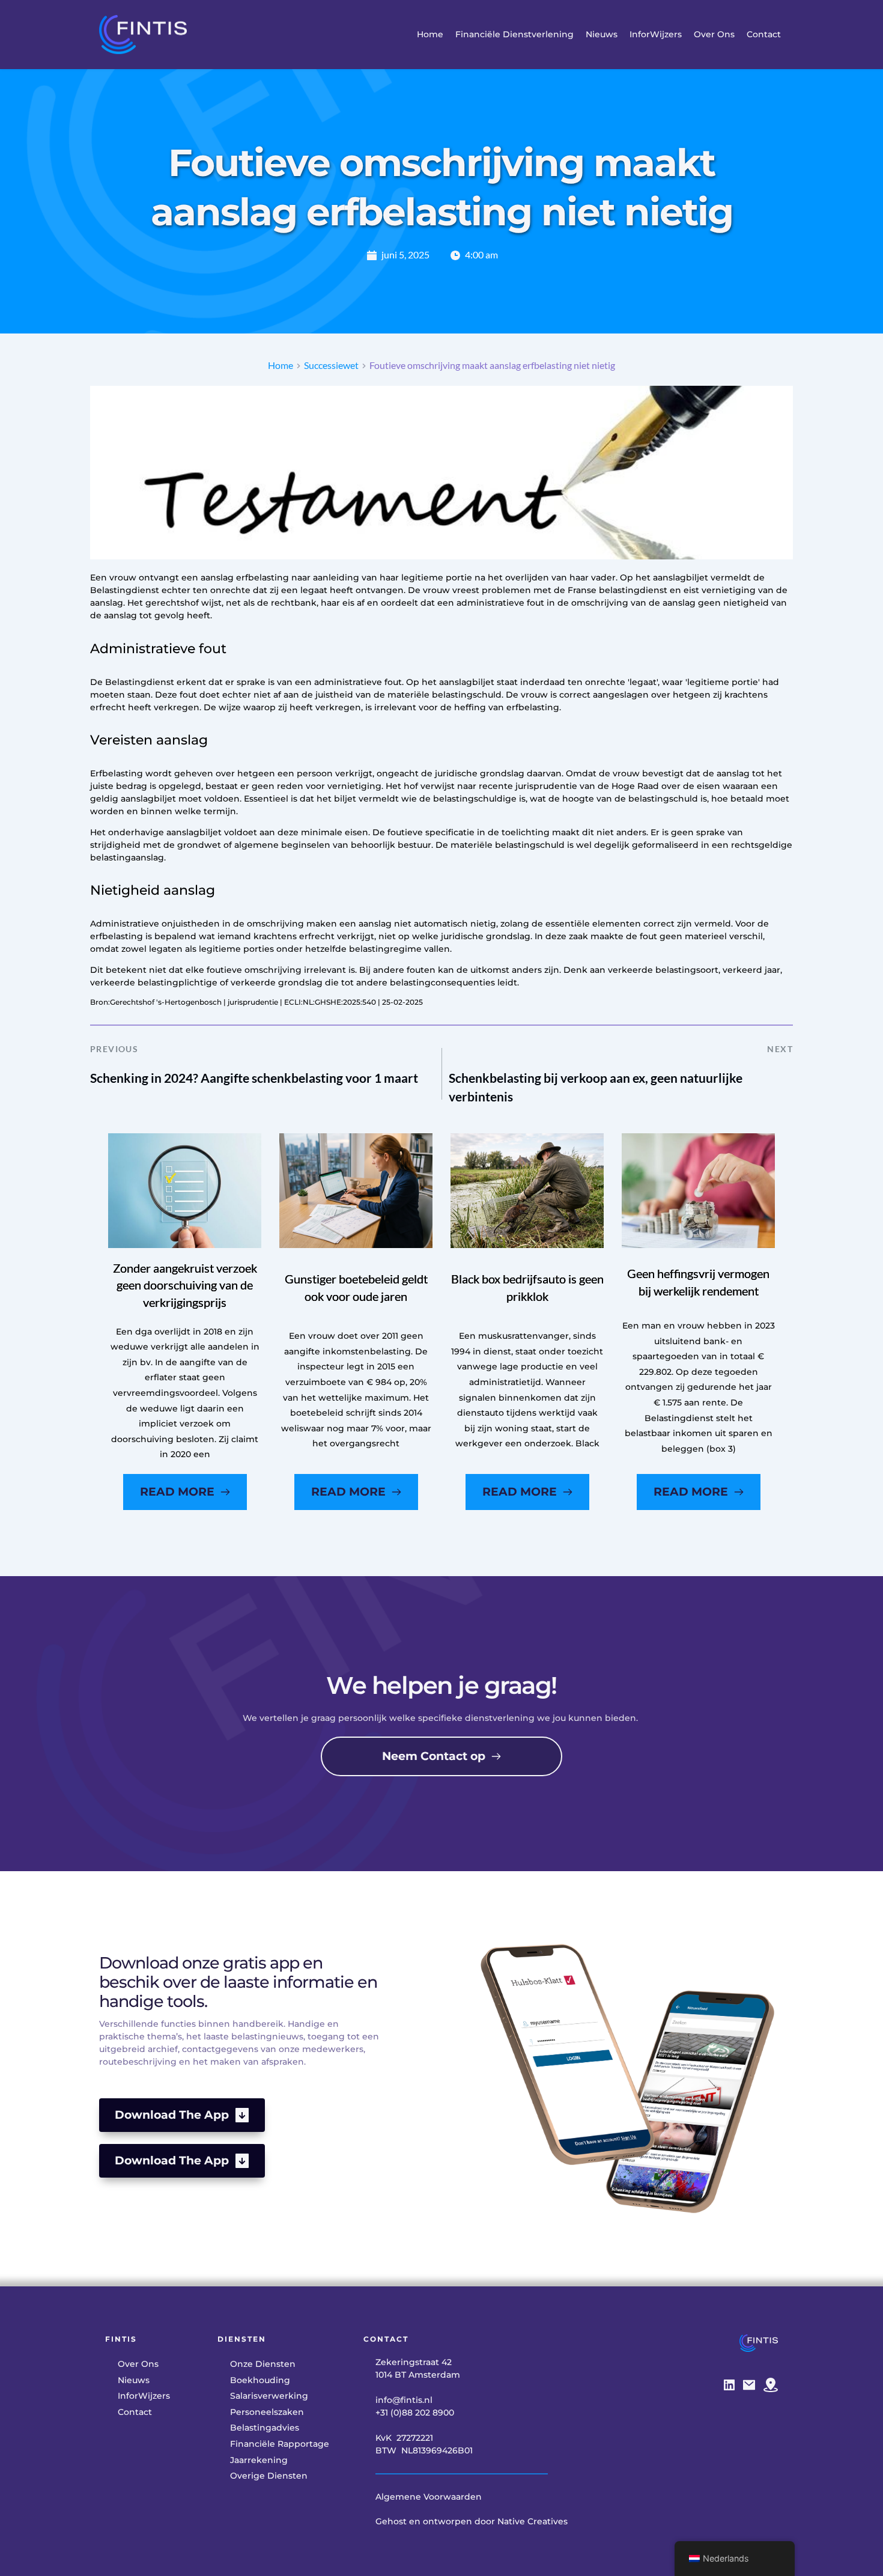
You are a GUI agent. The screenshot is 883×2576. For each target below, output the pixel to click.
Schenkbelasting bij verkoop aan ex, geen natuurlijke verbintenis (596, 1087)
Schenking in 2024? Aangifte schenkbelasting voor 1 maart (254, 1078)
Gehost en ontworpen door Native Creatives (472, 2521)
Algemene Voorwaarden (429, 2497)
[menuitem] (430, 35)
